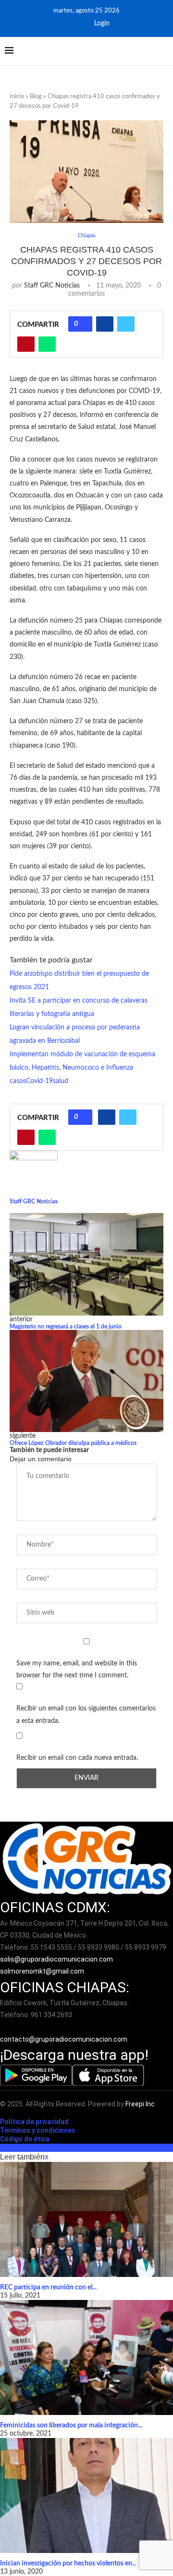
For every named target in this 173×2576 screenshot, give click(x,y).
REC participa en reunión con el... (48, 2287)
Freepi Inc (140, 2104)
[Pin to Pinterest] (26, 344)
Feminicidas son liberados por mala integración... (71, 2426)
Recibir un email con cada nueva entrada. (77, 1758)
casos (18, 1081)
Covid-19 (39, 1081)
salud (61, 1081)
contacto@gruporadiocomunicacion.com (64, 2039)
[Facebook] (66, 23)
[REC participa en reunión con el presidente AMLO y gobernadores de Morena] (86, 2219)
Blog (36, 97)
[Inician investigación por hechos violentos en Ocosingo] (86, 2495)
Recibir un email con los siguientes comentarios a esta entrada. (86, 1715)
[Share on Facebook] (105, 324)
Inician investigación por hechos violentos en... (68, 2564)
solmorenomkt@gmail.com (43, 1971)
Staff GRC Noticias (52, 286)
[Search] (163, 51)
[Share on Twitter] (126, 324)
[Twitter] (79, 23)
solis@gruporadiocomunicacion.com (56, 1959)
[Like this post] (84, 324)
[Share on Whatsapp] (47, 344)
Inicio (17, 97)
